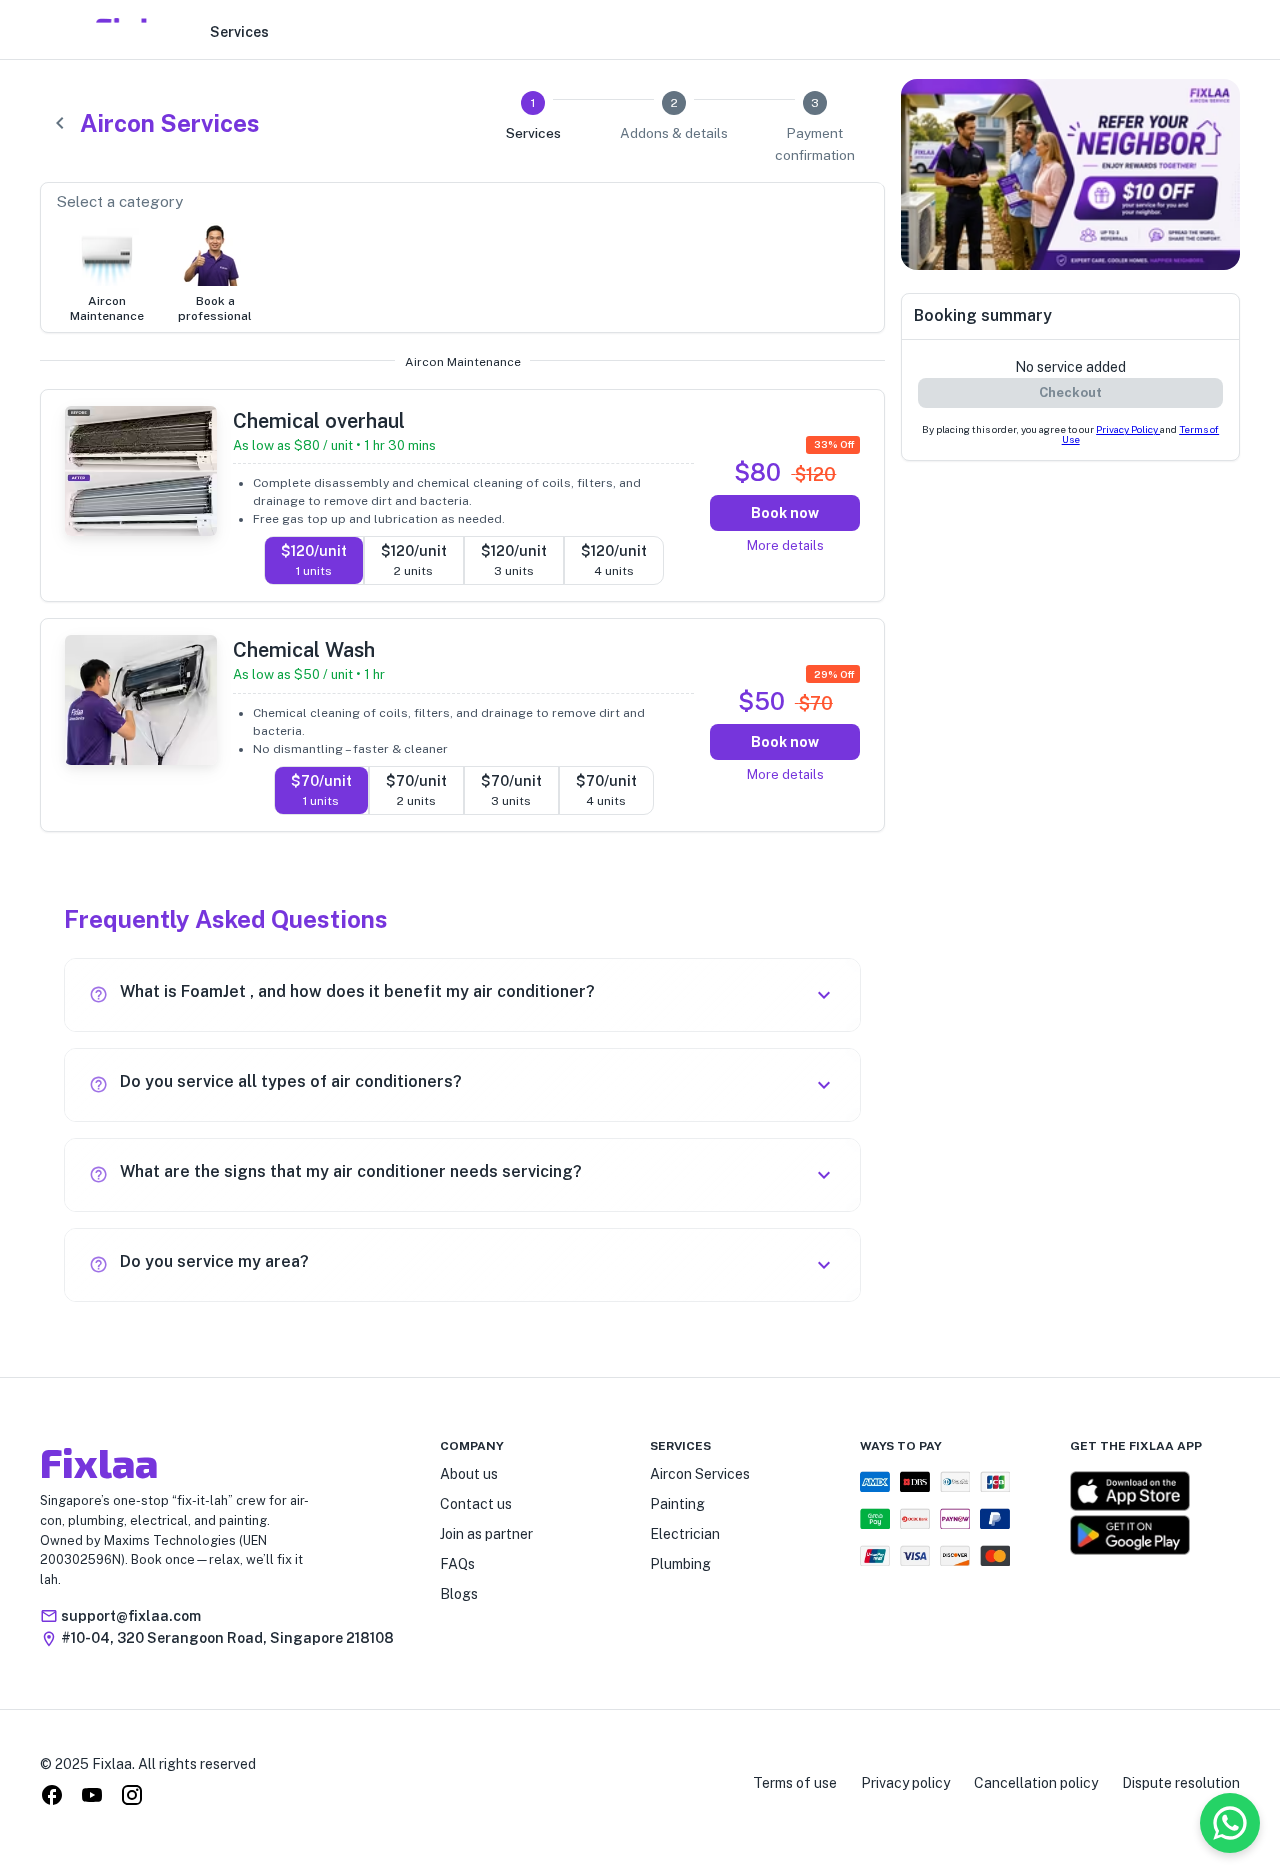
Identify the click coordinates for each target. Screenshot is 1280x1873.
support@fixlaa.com (131, 1616)
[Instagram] (132, 1798)
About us (469, 1474)
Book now (785, 513)
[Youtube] (92, 1798)
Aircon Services (700, 1474)
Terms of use (795, 1783)
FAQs (457, 1564)
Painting (677, 1504)
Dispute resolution (1181, 1783)
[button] (462, 995)
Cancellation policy (1036, 1783)
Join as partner (486, 1534)
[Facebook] (52, 1798)
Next (1255, 178)
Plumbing (680, 1564)
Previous (886, 178)
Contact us (476, 1504)
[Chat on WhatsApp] (1230, 1823)
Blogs (459, 1594)
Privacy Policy (1128, 429)
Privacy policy (905, 1783)
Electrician (685, 1534)
